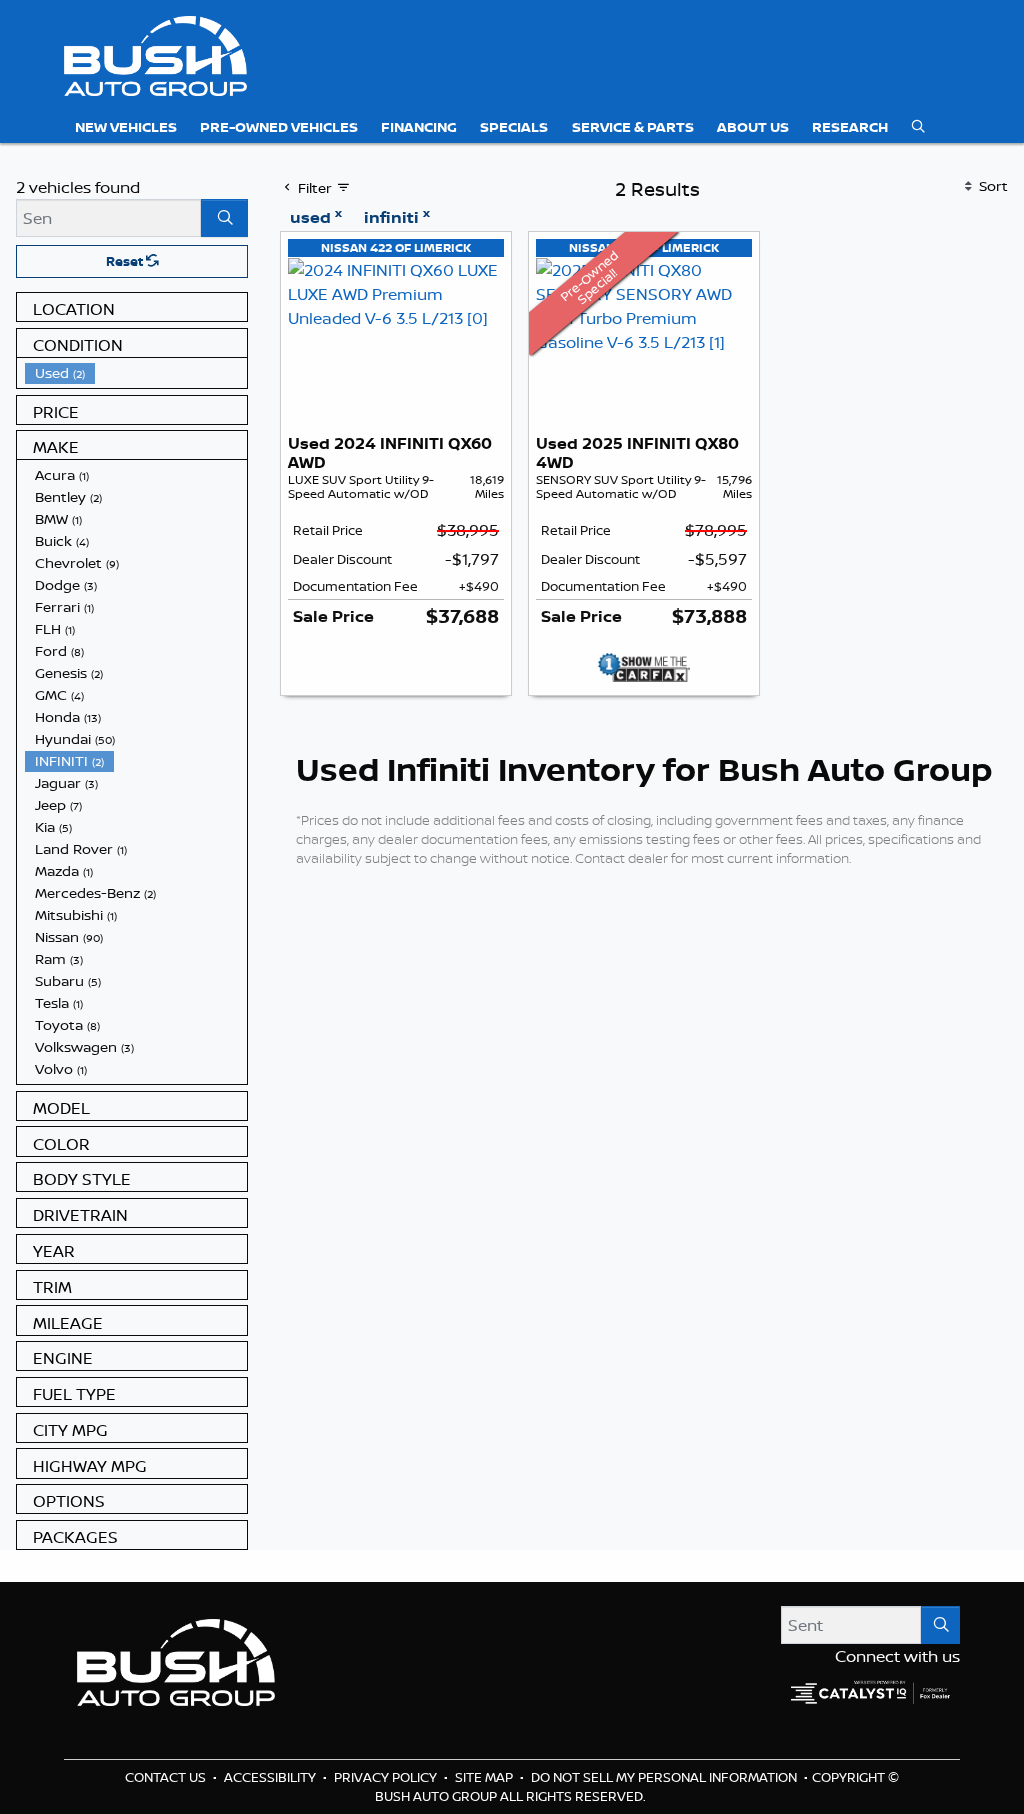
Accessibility (271, 1777)
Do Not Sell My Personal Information (665, 1777)
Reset (126, 261)
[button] (126, 127)
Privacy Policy (387, 1777)
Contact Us (167, 1777)
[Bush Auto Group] (155, 54)
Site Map (485, 1777)
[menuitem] (136, 373)
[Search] (224, 218)
